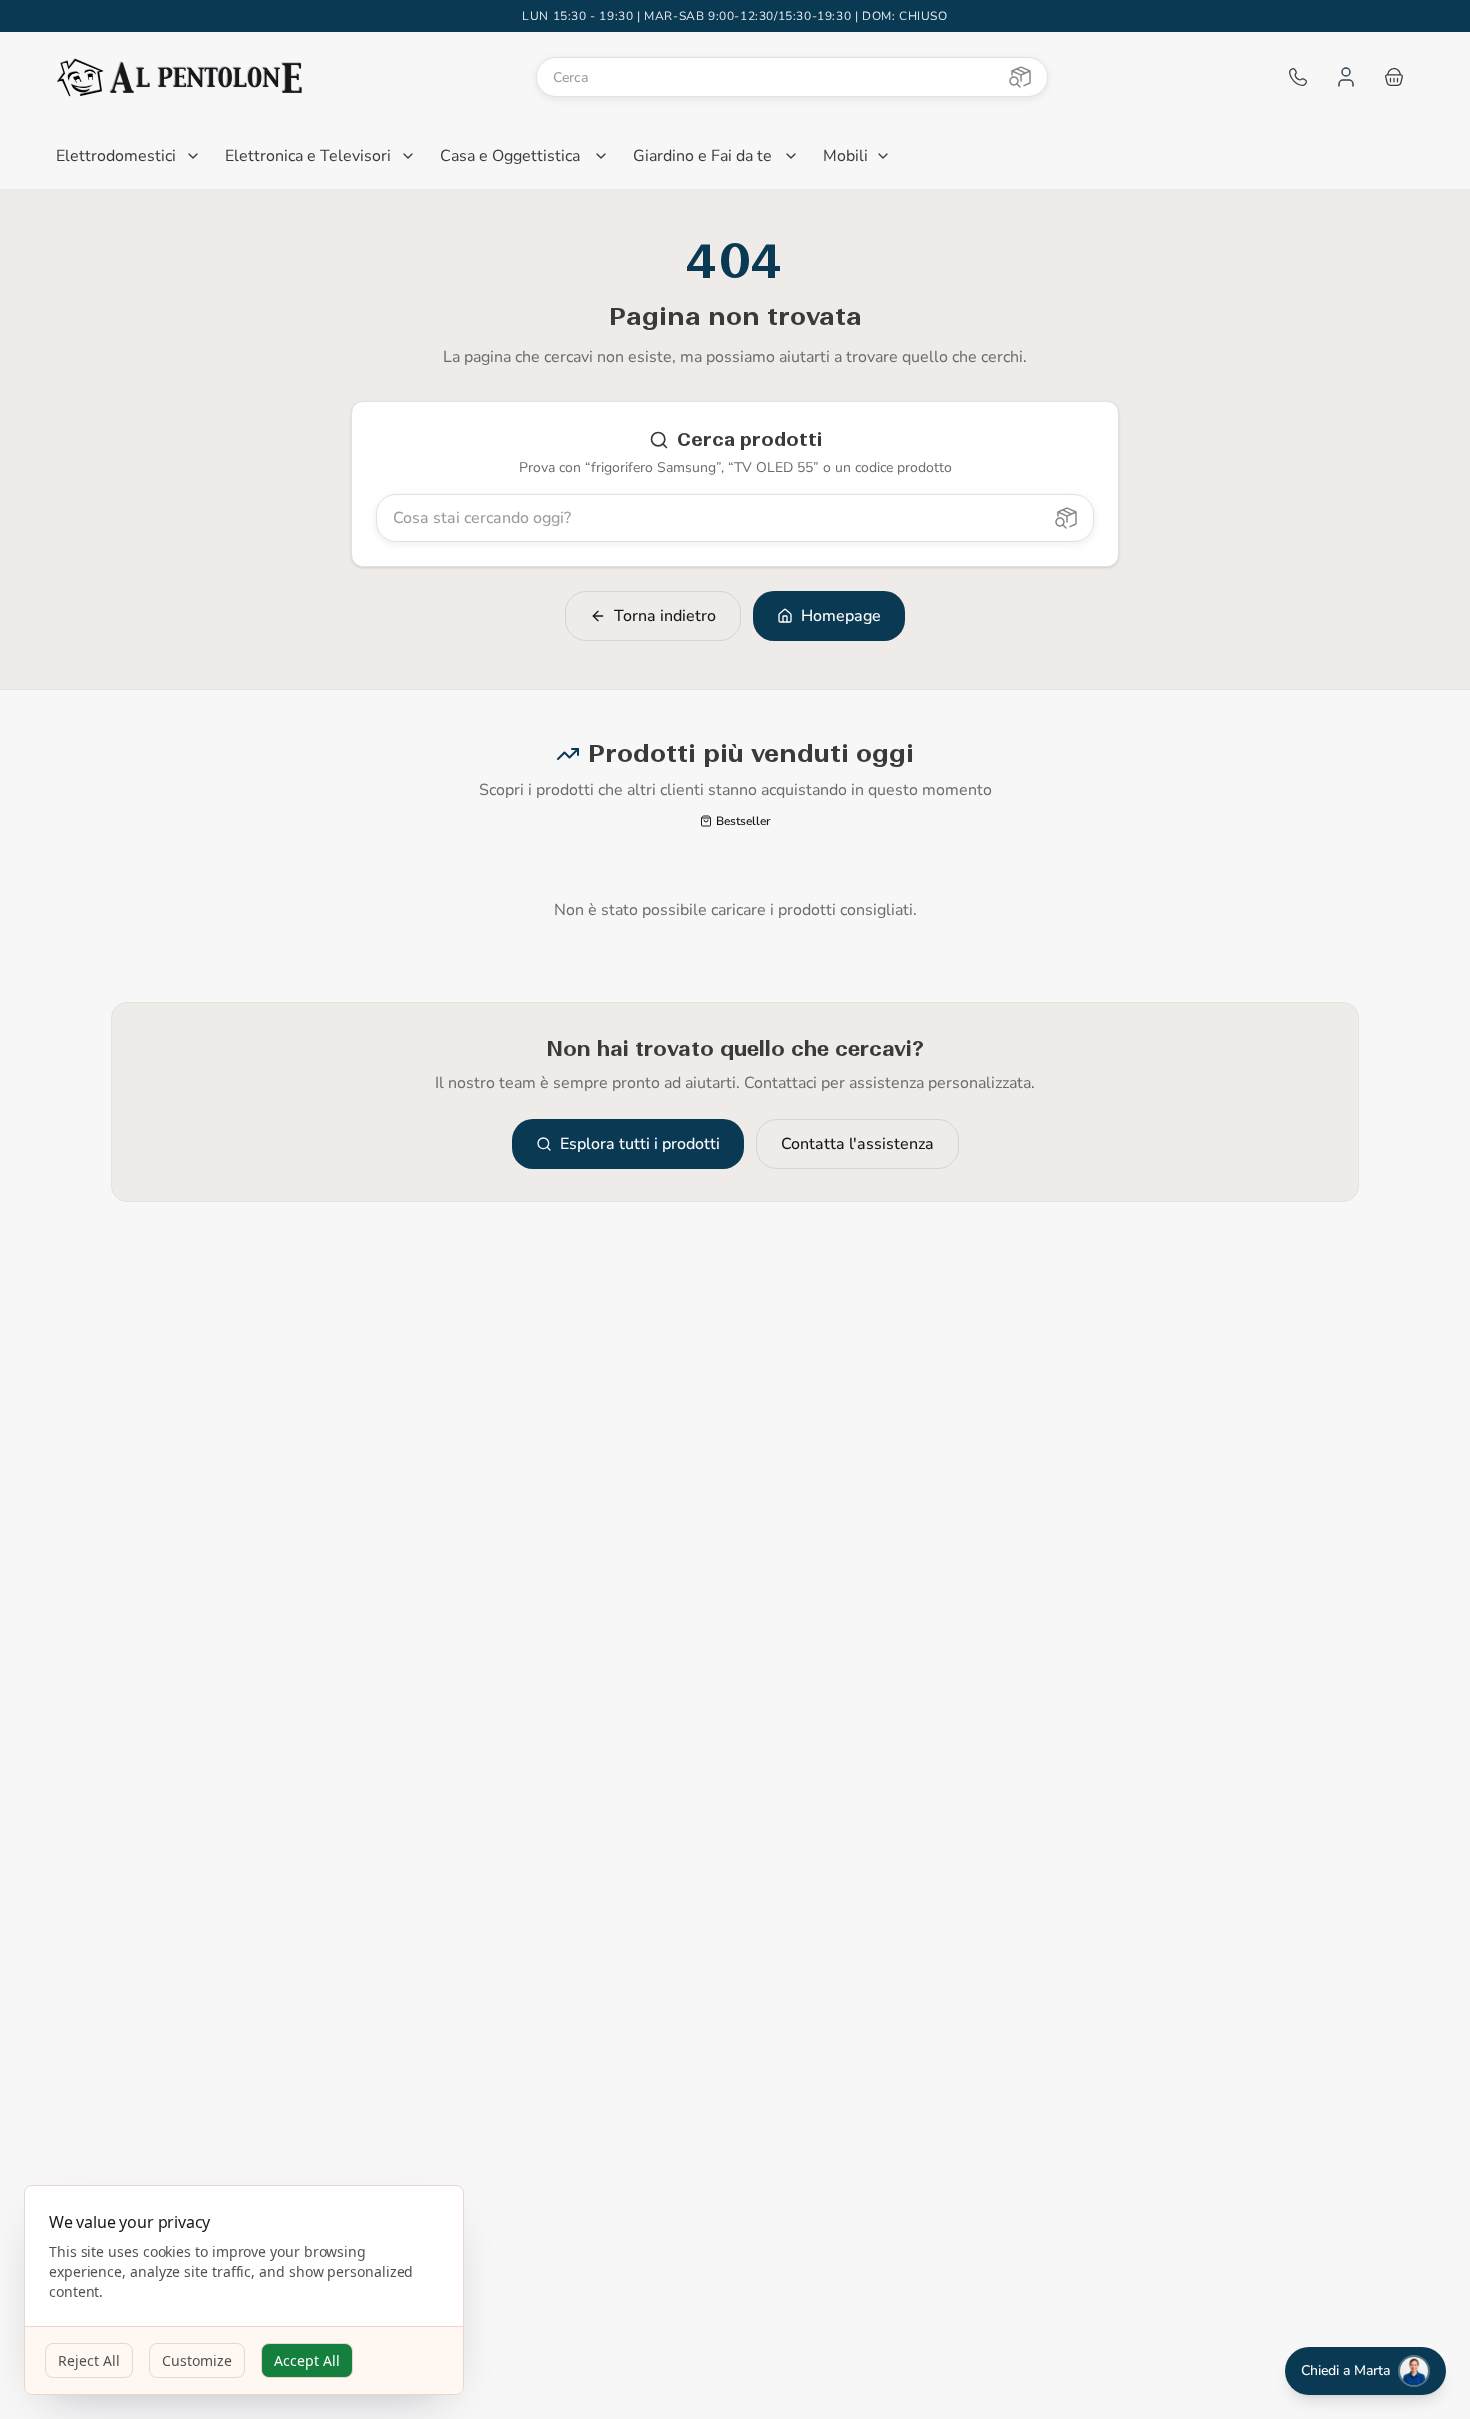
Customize (197, 2360)
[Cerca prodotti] (1020, 77)
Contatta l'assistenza (857, 1144)
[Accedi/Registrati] (1346, 77)
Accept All (307, 2360)
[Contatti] (1298, 77)
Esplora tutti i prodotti (640, 1144)
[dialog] (244, 2290)
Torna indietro (665, 616)
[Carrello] (1394, 77)
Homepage (841, 616)
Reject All (89, 2360)
